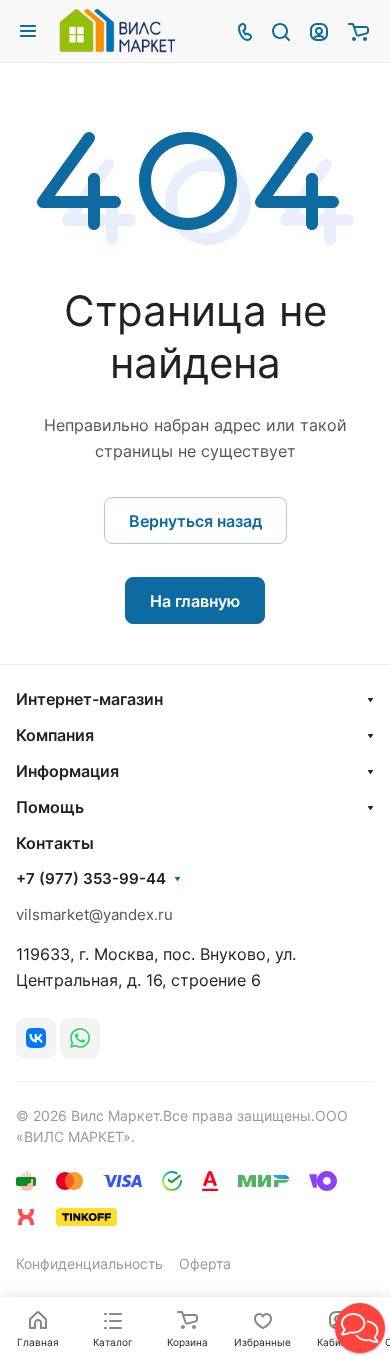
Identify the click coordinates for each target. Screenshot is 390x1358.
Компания (55, 735)
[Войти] (319, 31)
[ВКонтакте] (36, 1038)
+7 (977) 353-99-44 (91, 879)
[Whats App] (80, 1038)
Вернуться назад (195, 521)
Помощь (50, 807)
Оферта (205, 1263)
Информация (67, 771)
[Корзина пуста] (358, 31)
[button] (360, 1328)
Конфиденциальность (89, 1263)
